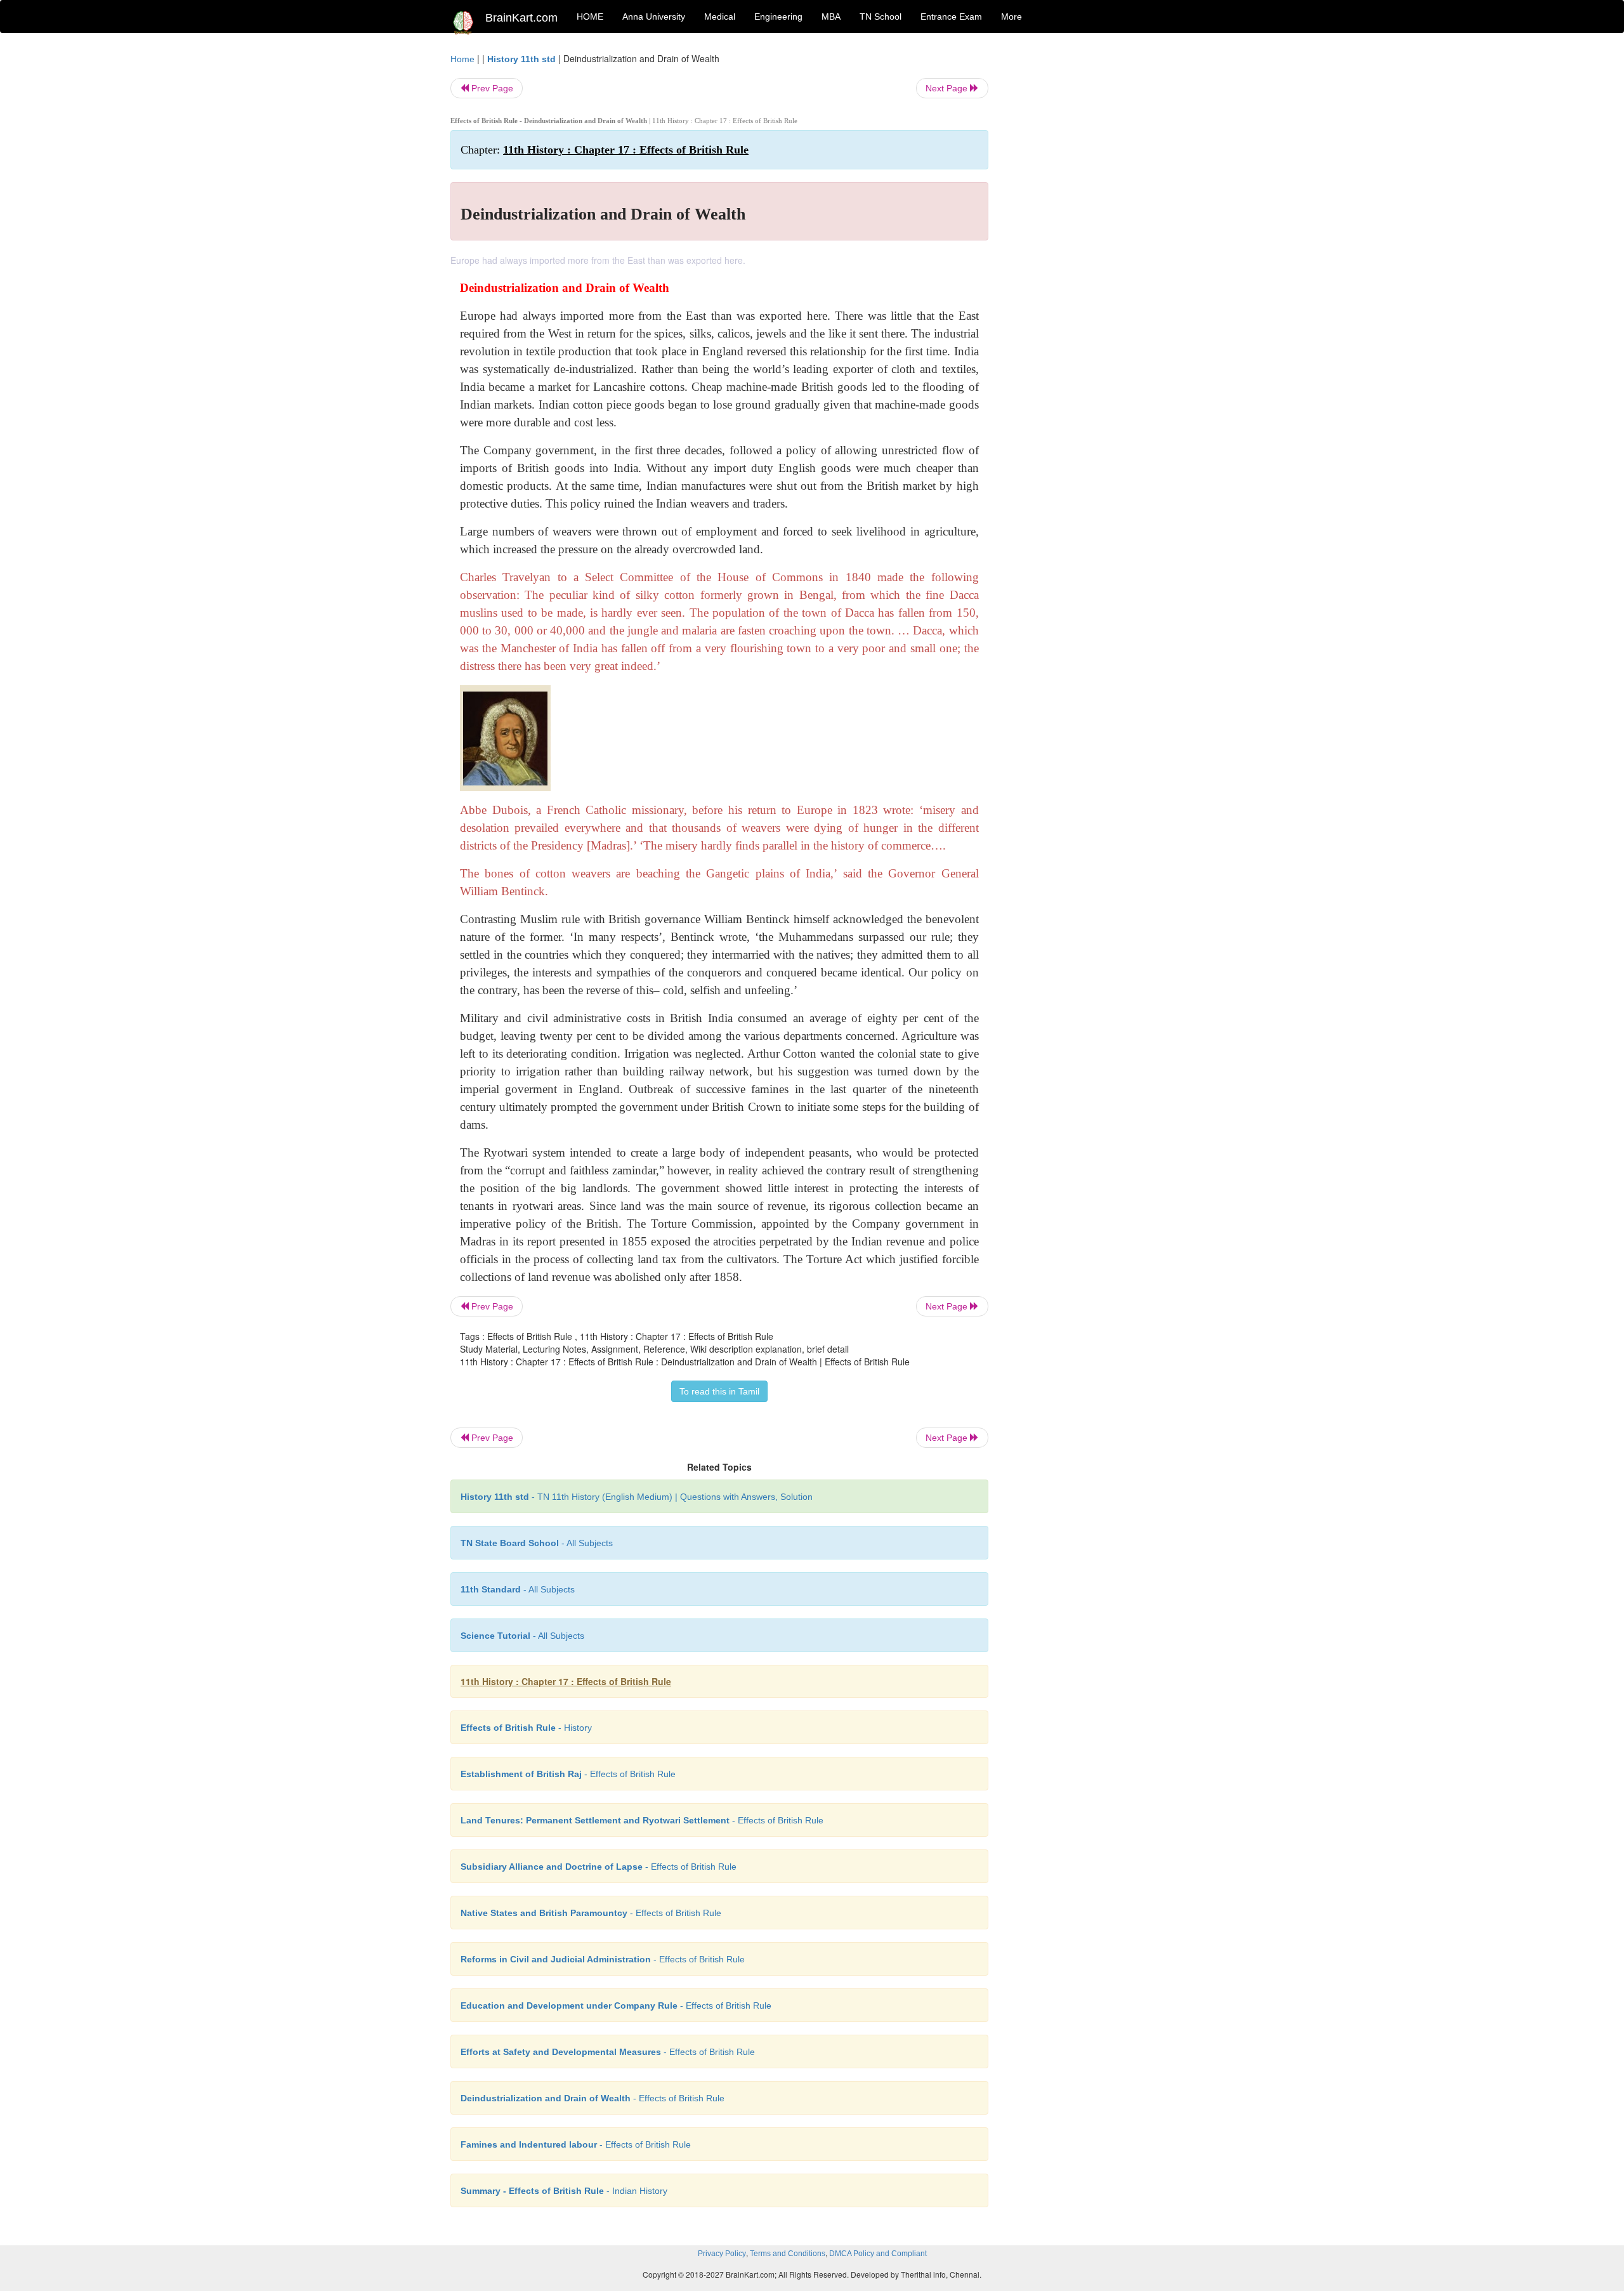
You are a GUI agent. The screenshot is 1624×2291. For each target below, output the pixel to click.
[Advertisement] (1091, 242)
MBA (831, 16)
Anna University (654, 16)
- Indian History (564, 2191)
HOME (590, 16)
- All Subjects (537, 1543)
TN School (881, 16)
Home (462, 59)
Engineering (778, 16)
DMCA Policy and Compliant (878, 2254)
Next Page (948, 88)
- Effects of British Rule (568, 1774)
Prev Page (491, 88)
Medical (720, 16)
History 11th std (521, 59)
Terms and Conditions (788, 2254)
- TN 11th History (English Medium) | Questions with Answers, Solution (637, 1497)
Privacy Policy (722, 2254)
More (1012, 16)
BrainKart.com (521, 18)
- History (526, 1728)
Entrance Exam (951, 16)
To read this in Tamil (719, 1391)
